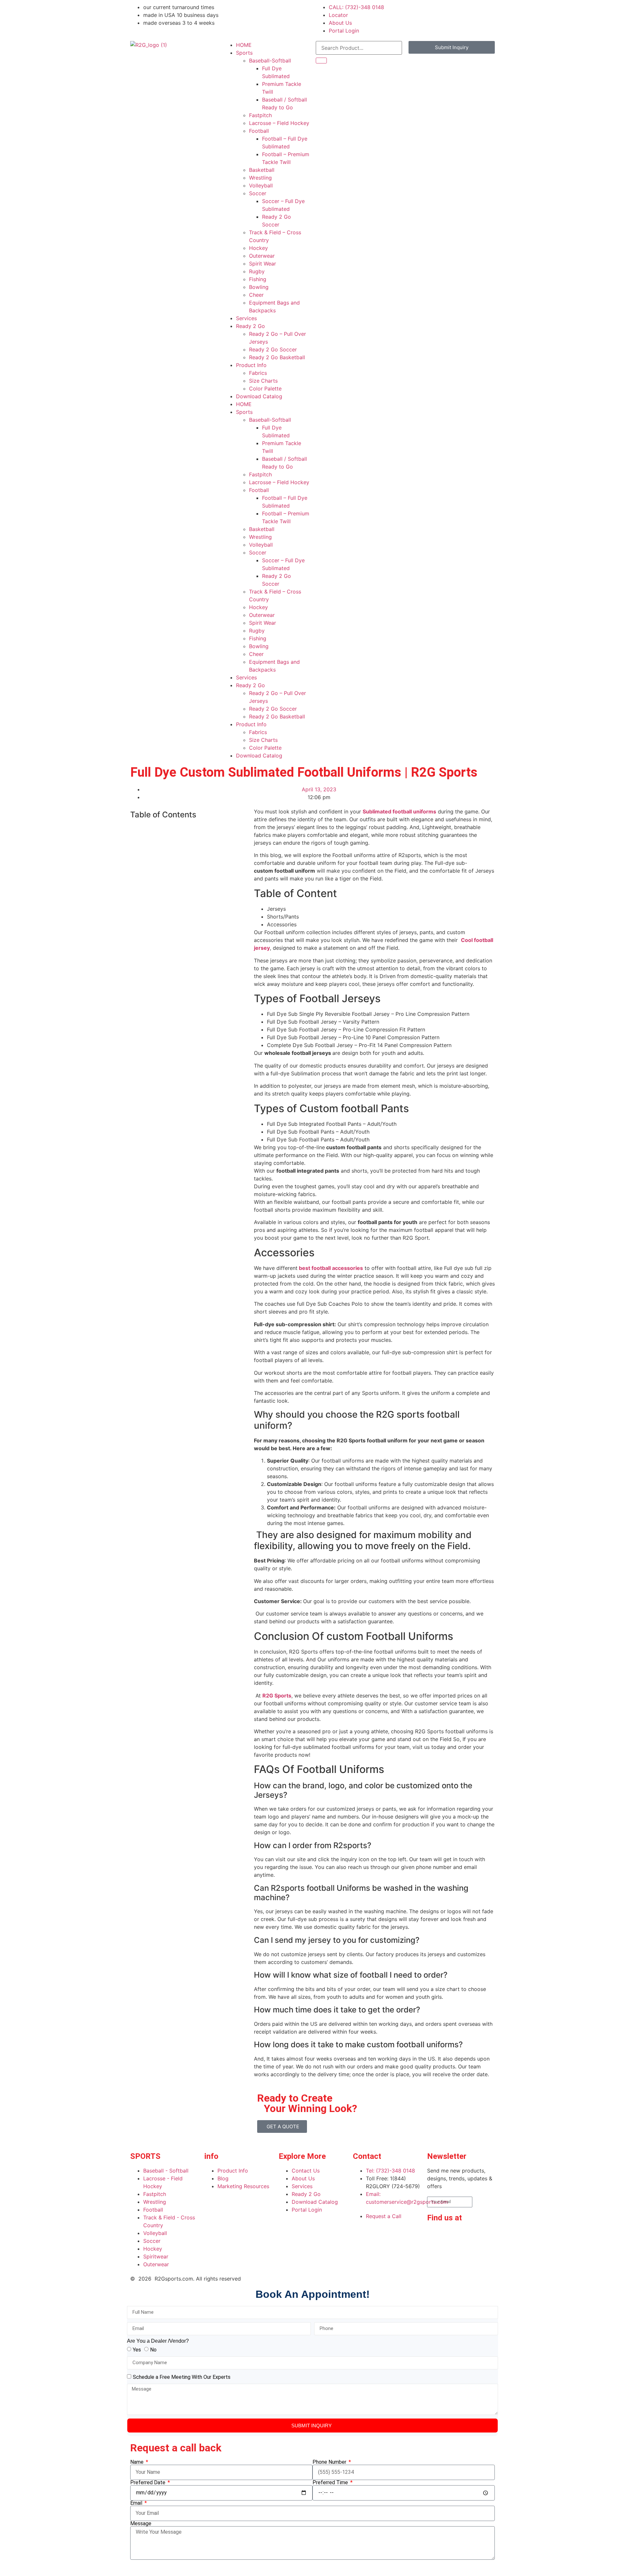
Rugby (257, 271)
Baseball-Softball (270, 61)
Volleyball (261, 185)
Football (259, 131)
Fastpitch (260, 115)
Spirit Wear (263, 264)
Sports (244, 53)
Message (141, 2524)
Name (138, 2462)
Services (246, 318)
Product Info (251, 365)
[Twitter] (435, 2255)
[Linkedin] (453, 2236)
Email (137, 2503)
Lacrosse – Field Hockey (279, 123)
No (153, 2349)
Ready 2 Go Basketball (277, 357)
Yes (137, 2349)
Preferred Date (148, 2483)
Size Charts (263, 381)
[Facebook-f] (435, 2236)
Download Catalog (259, 396)
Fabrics (258, 373)
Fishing (258, 279)
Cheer (256, 295)
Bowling (259, 287)
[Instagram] (471, 2236)
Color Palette (265, 388)
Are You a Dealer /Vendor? (158, 2341)
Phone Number (330, 2462)
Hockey (258, 248)
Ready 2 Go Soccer (273, 349)
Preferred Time (331, 2483)
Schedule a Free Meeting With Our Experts (182, 2377)
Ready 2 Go (250, 326)
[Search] (321, 61)
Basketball (262, 170)
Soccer (258, 193)
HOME (244, 45)
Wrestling (260, 178)
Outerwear (262, 256)
